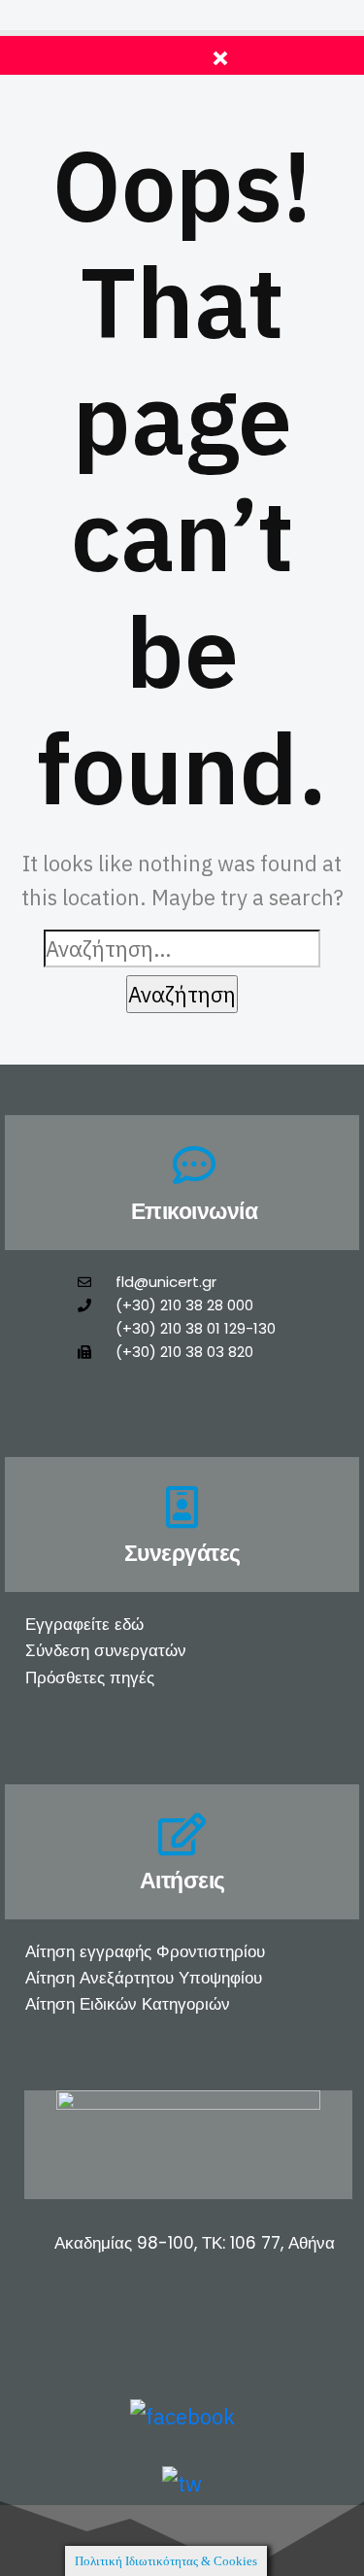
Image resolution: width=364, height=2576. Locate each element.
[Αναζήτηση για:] (182, 949)
